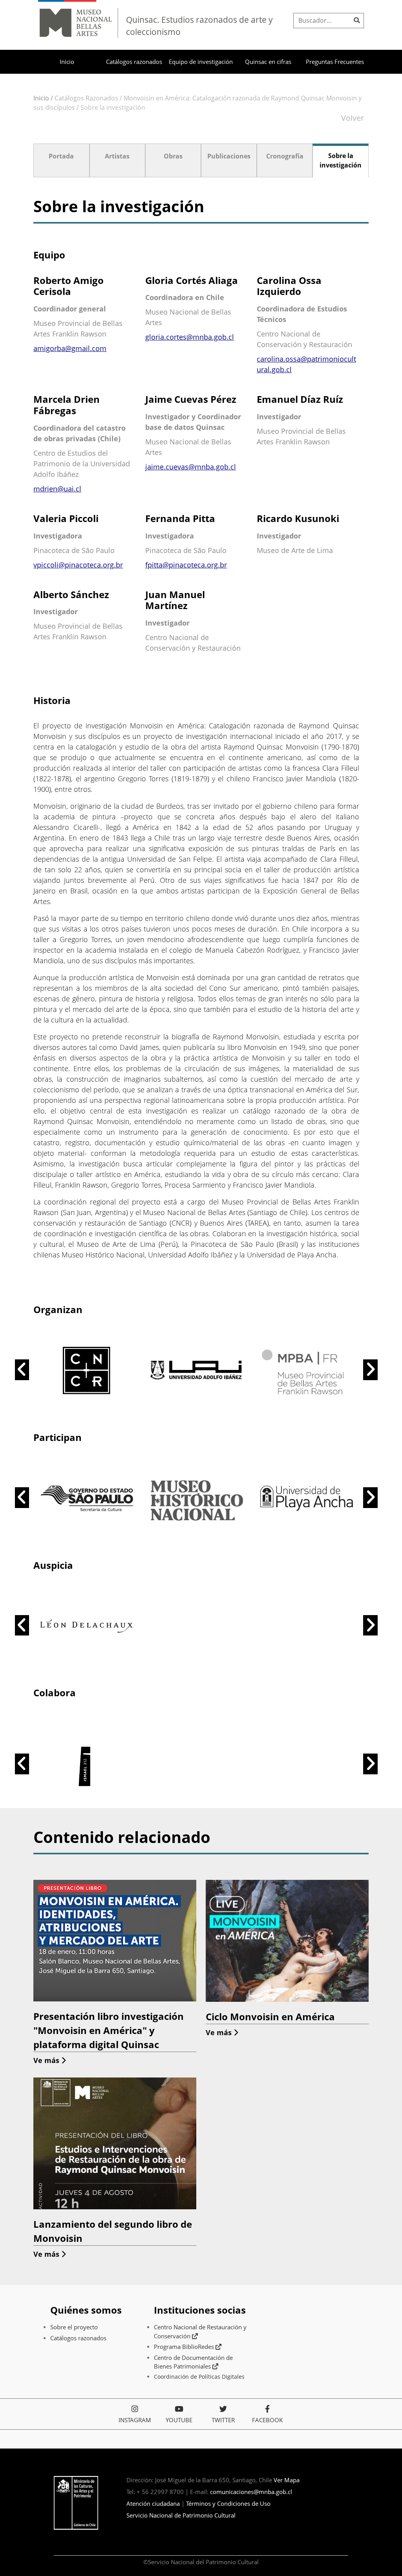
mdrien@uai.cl (57, 489)
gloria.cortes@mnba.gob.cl (190, 337)
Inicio (67, 62)
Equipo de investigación (201, 62)
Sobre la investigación (113, 107)
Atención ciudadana (153, 2503)
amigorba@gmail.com (70, 348)
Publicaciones (229, 156)
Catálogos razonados (134, 62)
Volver (353, 118)
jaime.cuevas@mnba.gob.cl (191, 467)
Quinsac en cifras (268, 62)
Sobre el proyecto (74, 2327)
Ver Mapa (287, 2480)
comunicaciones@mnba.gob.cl (251, 2492)
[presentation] (22, 1370)
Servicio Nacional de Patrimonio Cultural (181, 2515)
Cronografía (285, 156)
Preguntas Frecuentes (335, 62)
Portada (61, 156)
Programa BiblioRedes (185, 2347)
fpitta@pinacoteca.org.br (186, 565)
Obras (173, 156)
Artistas (117, 156)
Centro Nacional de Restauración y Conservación (200, 2331)
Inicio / (43, 98)
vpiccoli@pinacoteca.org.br (78, 565)
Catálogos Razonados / (89, 98)
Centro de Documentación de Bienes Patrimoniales (193, 2362)
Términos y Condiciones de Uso (228, 2503)
